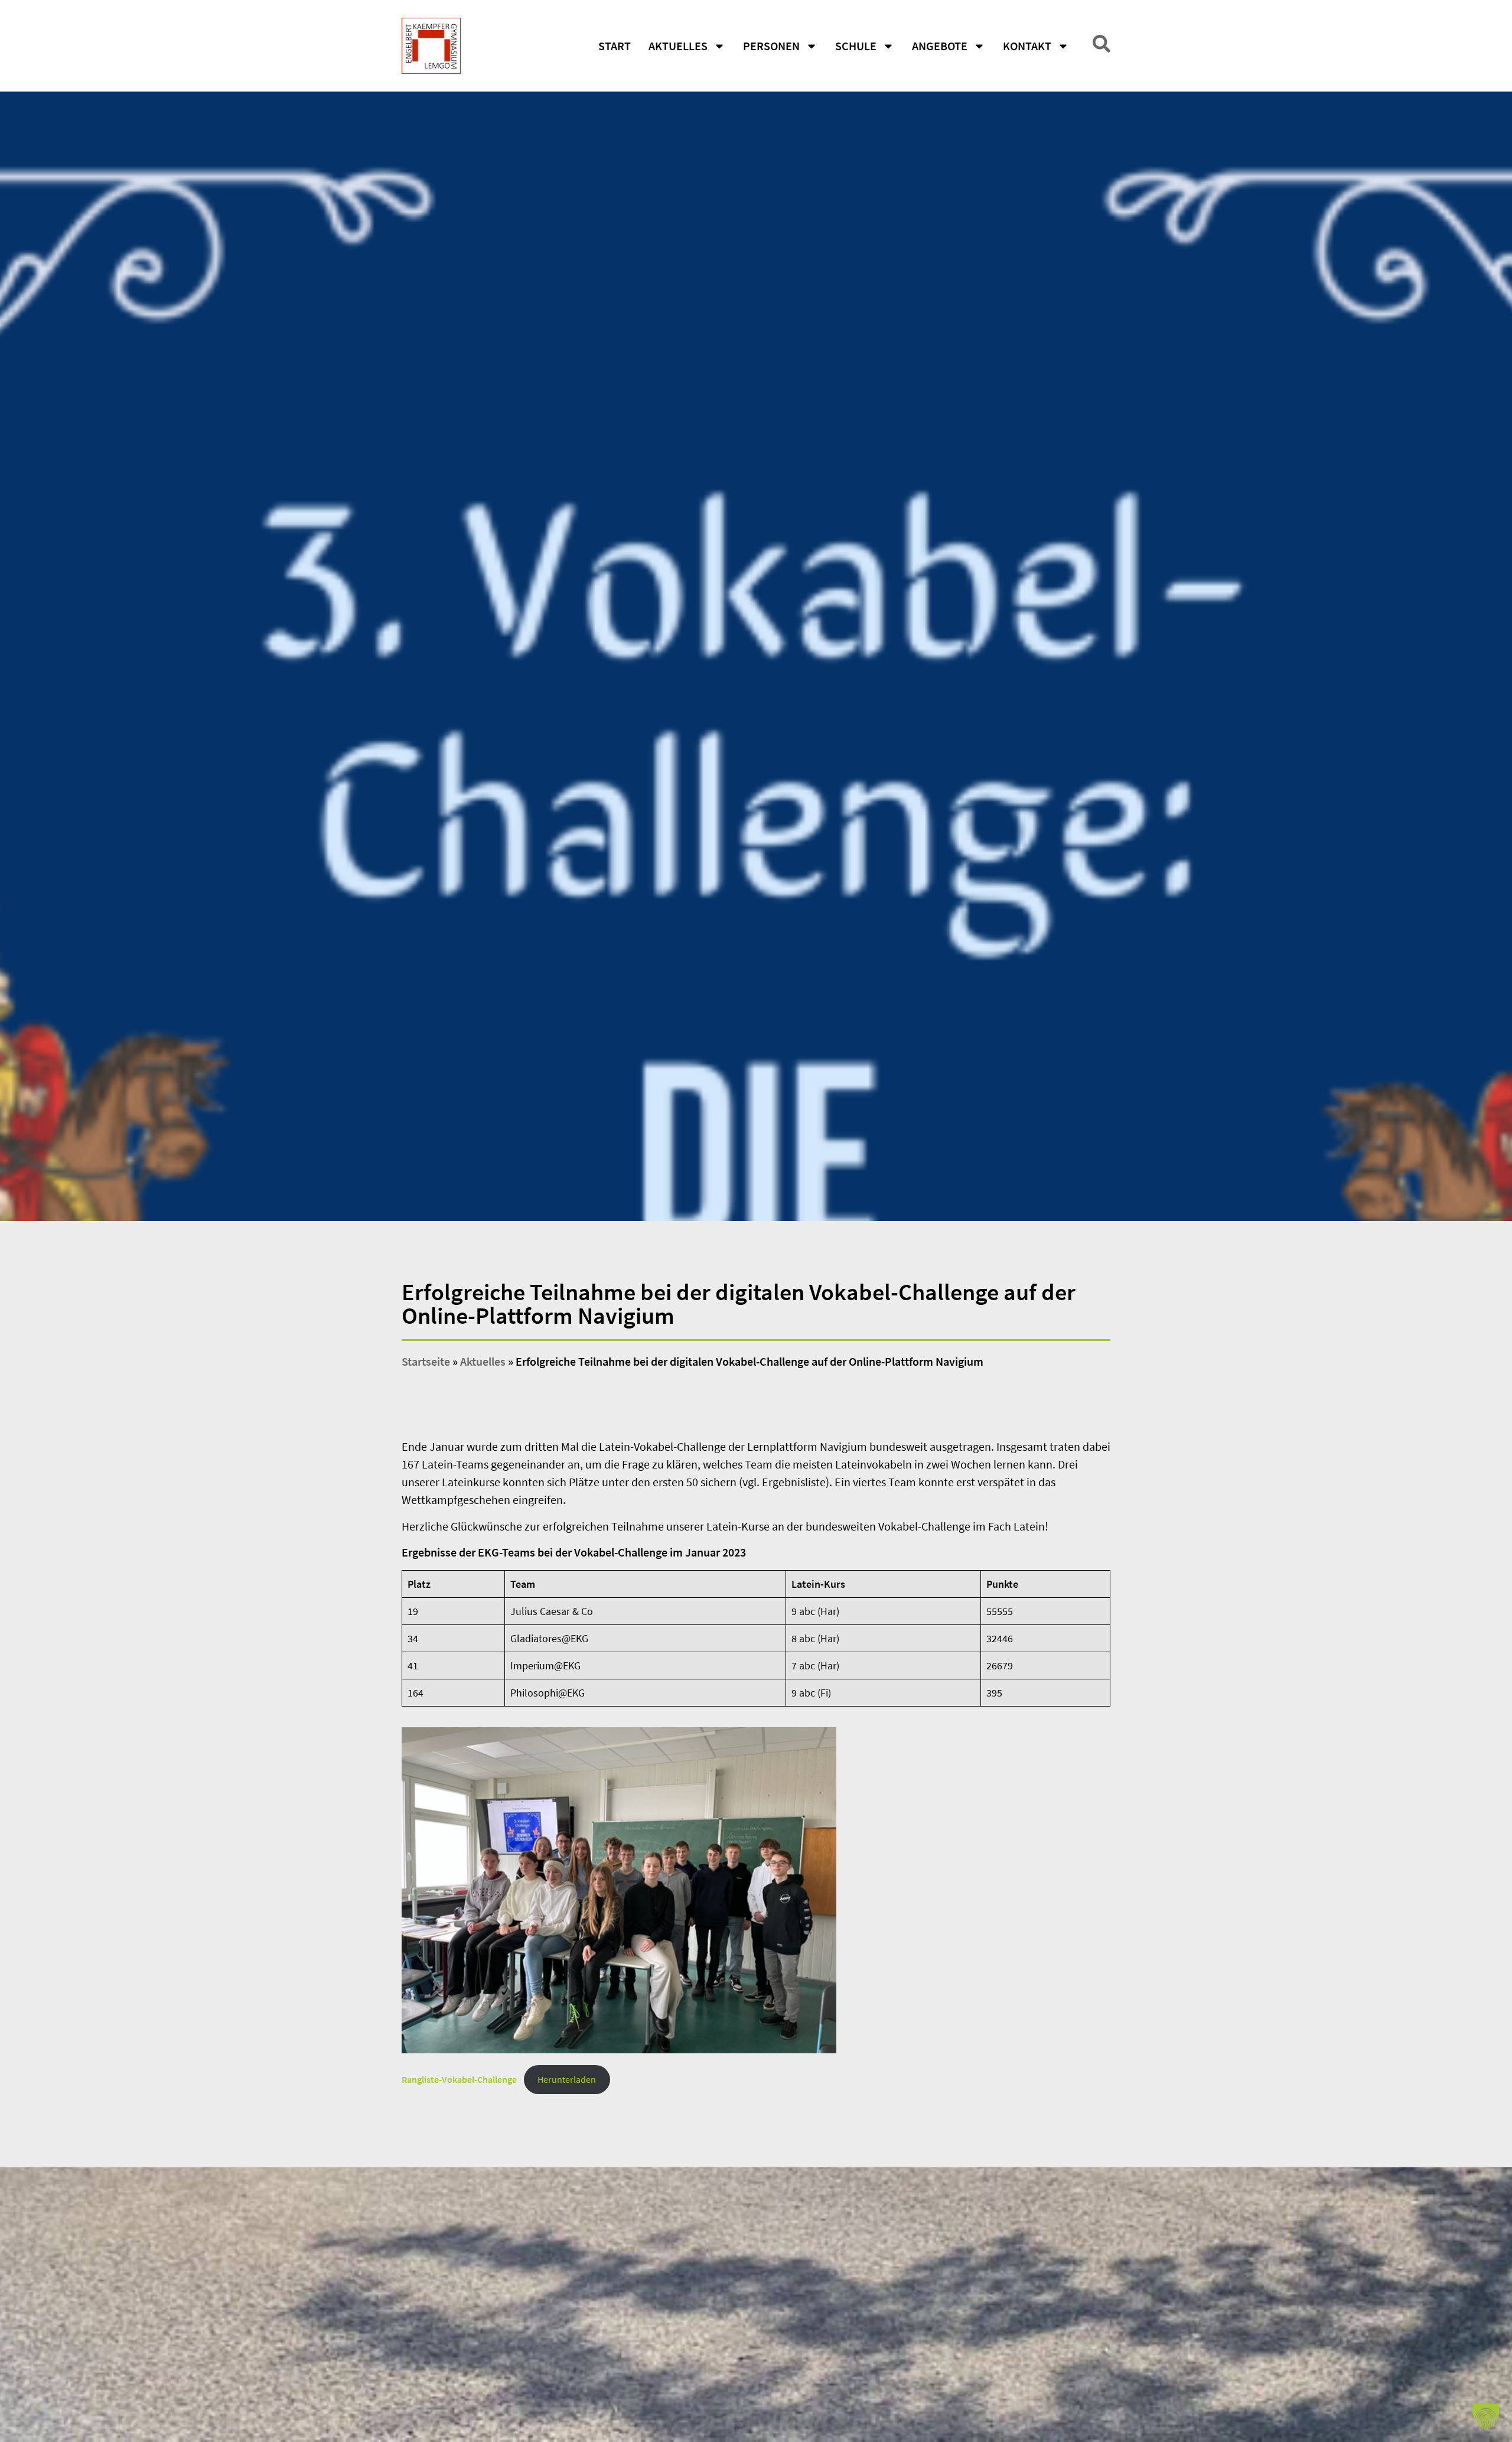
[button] (1486, 2416)
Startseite (426, 1361)
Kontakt (1027, 46)
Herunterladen (567, 2079)
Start (615, 46)
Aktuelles (678, 46)
